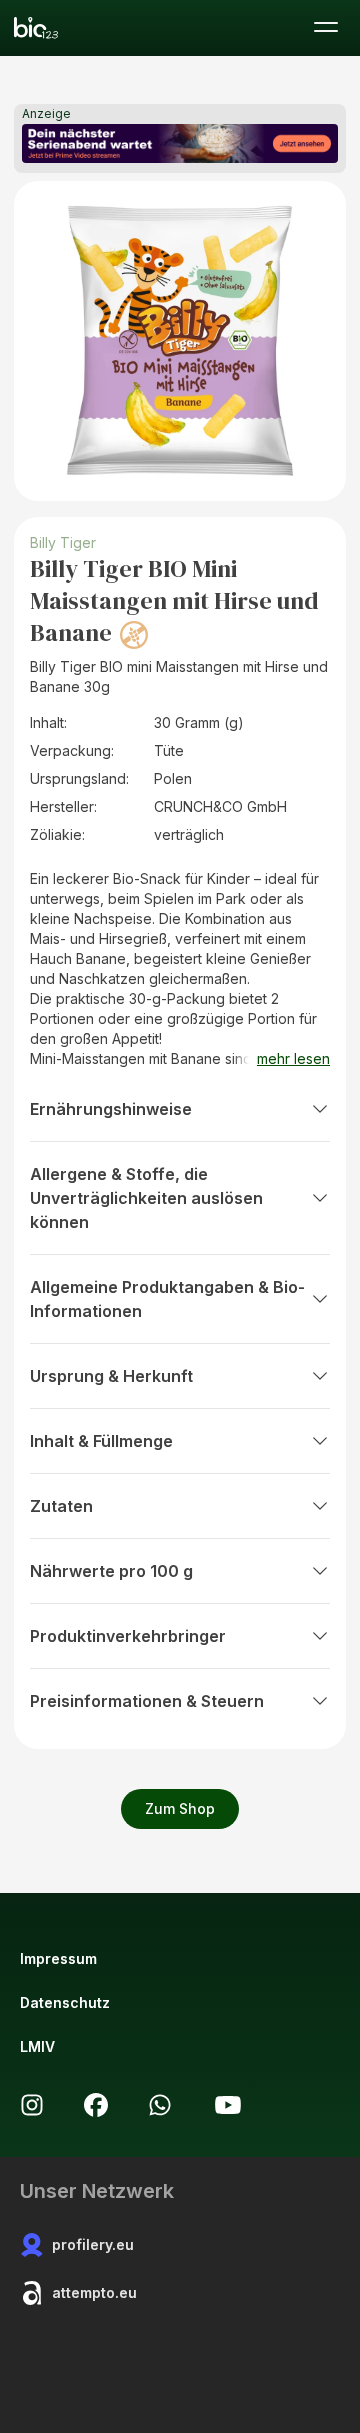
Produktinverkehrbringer (128, 1636)
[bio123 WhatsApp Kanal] (160, 2105)
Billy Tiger (63, 542)
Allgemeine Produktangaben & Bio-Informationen (167, 1299)
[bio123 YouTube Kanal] (228, 2105)
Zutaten (61, 1506)
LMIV (37, 2046)
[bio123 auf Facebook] (96, 2105)
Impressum (58, 1958)
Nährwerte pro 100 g (111, 1571)
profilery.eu (93, 2244)
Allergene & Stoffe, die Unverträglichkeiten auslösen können (146, 1198)
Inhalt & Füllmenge (101, 1441)
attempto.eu (94, 2292)
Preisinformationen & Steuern (147, 1701)
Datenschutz (65, 2002)
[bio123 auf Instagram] (32, 2105)
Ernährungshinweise (111, 1109)
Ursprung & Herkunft (111, 1376)
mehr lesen (293, 1058)
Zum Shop (180, 1808)
